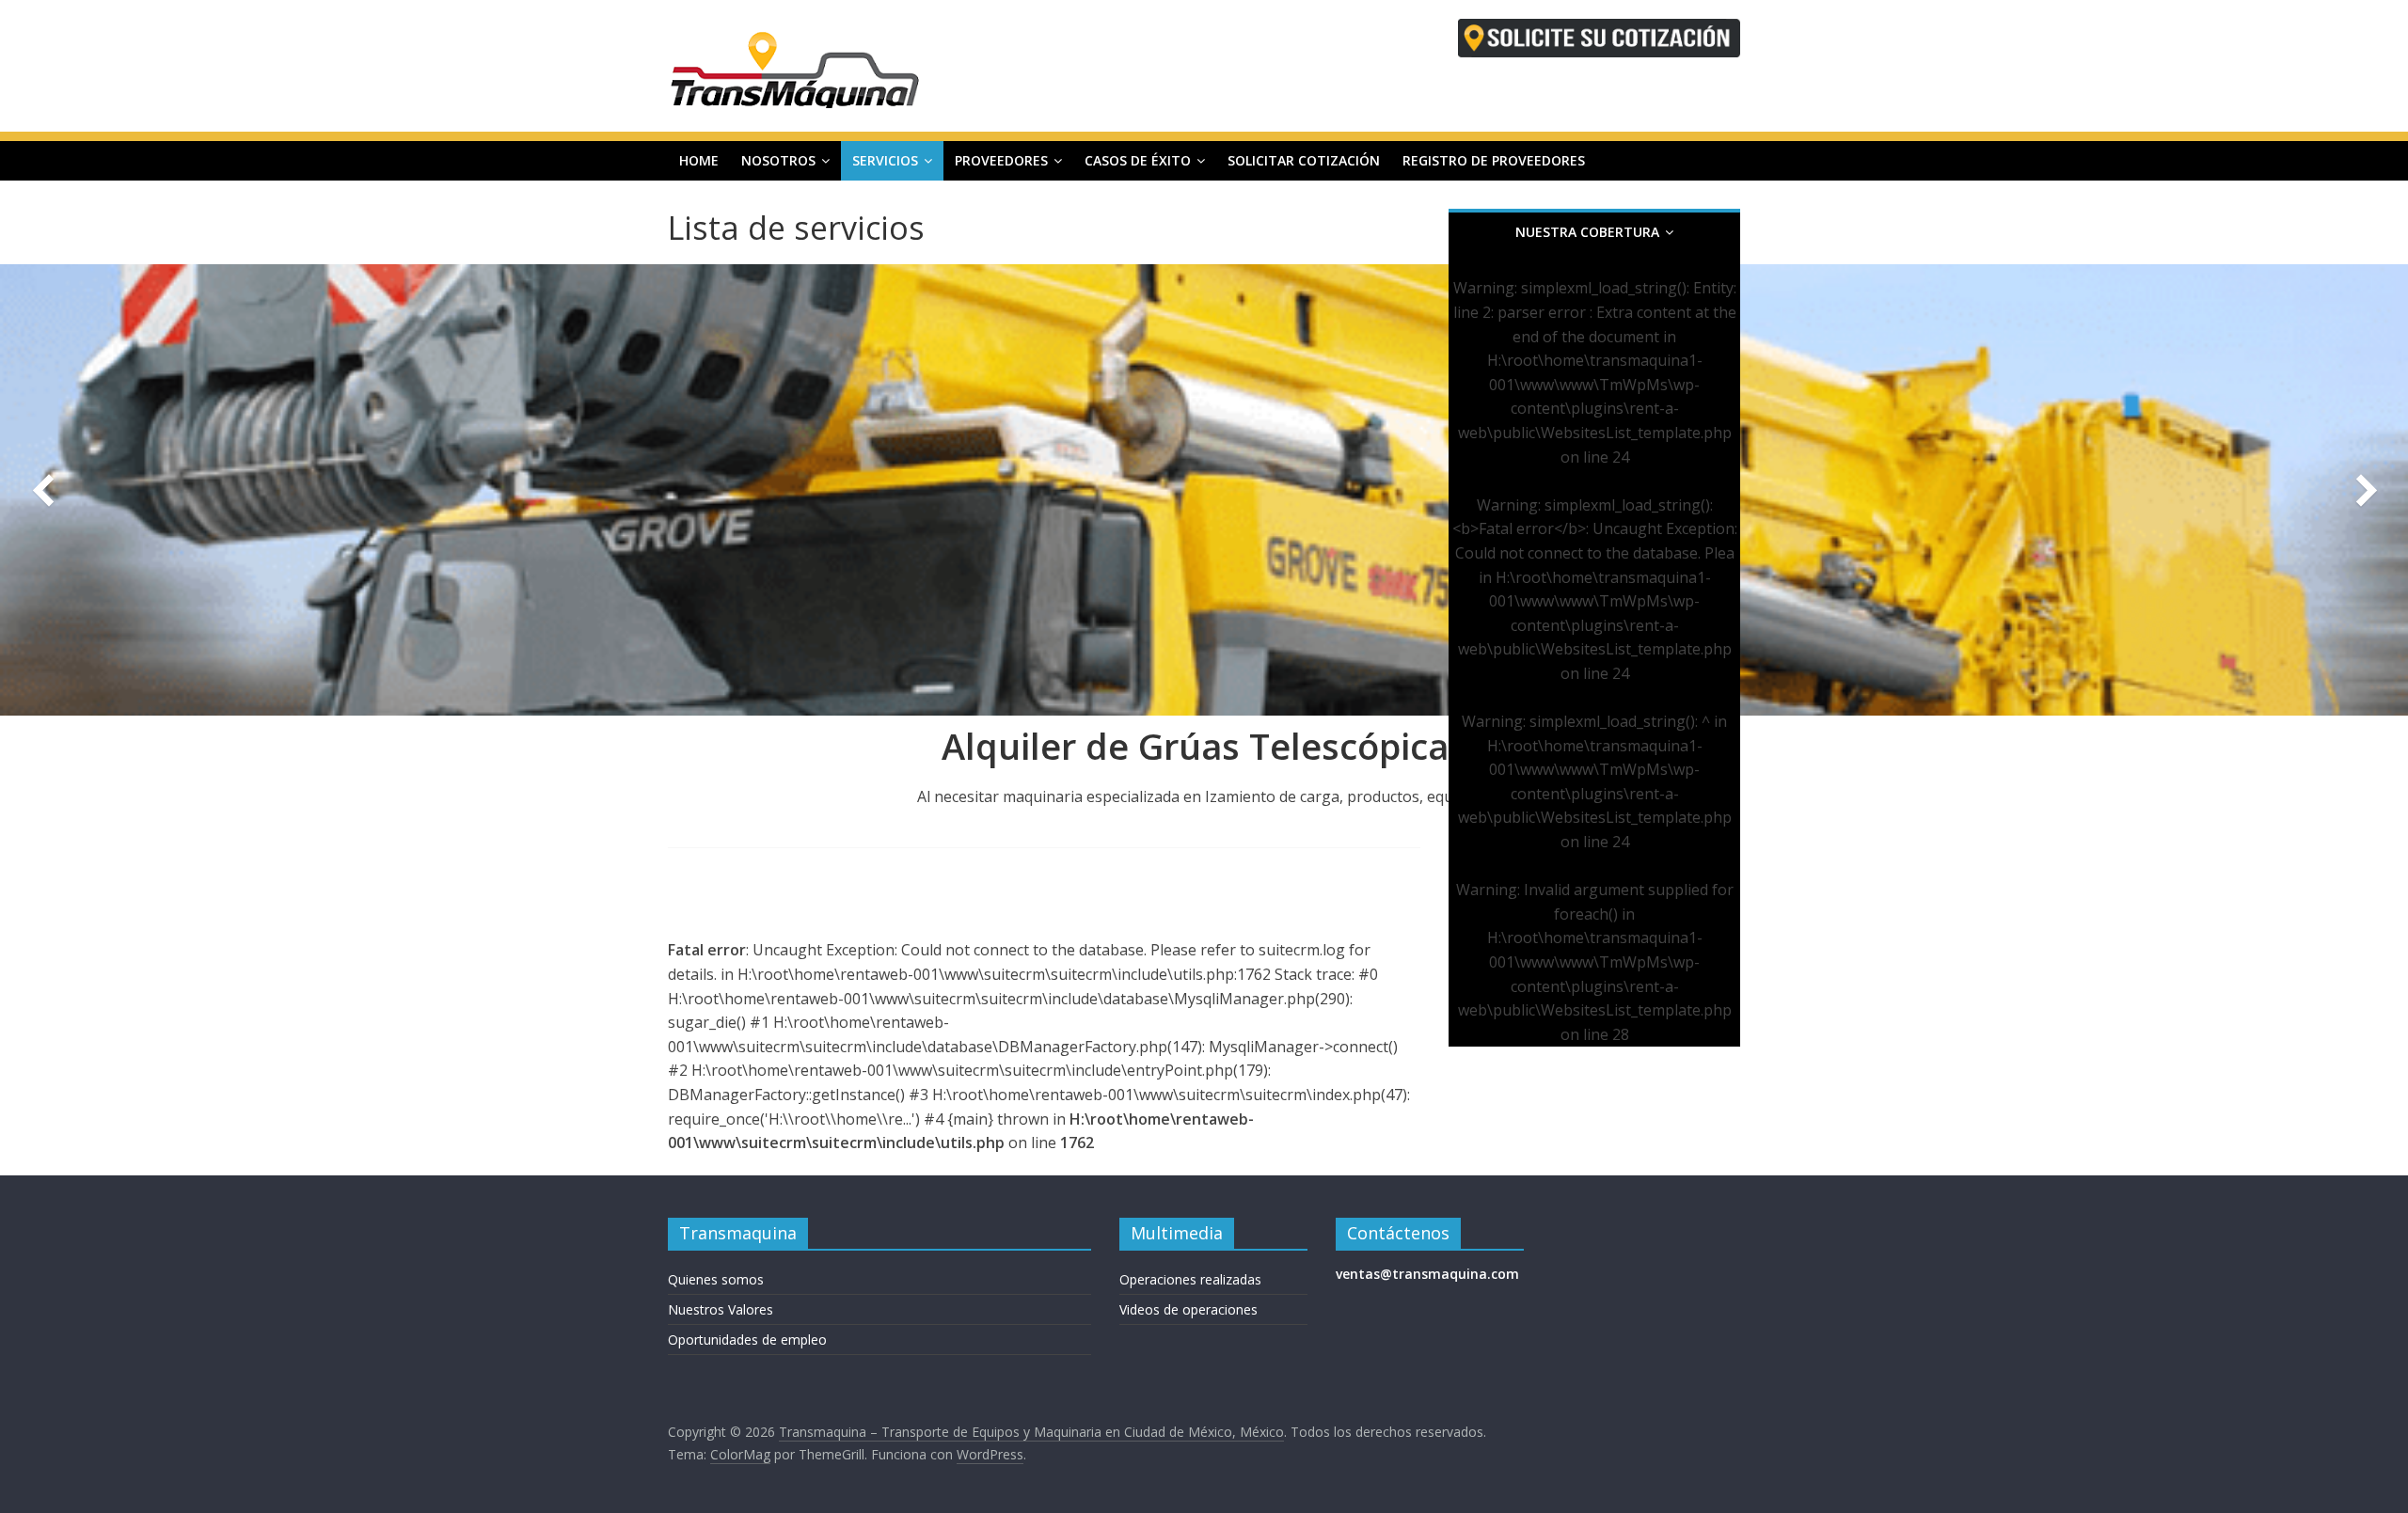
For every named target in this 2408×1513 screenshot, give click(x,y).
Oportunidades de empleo (747, 1340)
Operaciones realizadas (1190, 1279)
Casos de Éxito (1138, 160)
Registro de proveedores (1494, 160)
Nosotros (778, 160)
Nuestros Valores (721, 1309)
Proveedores (1001, 160)
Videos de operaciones (1188, 1309)
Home (699, 160)
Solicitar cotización (1304, 160)
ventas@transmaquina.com (1427, 1274)
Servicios (885, 160)
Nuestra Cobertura (1587, 232)
